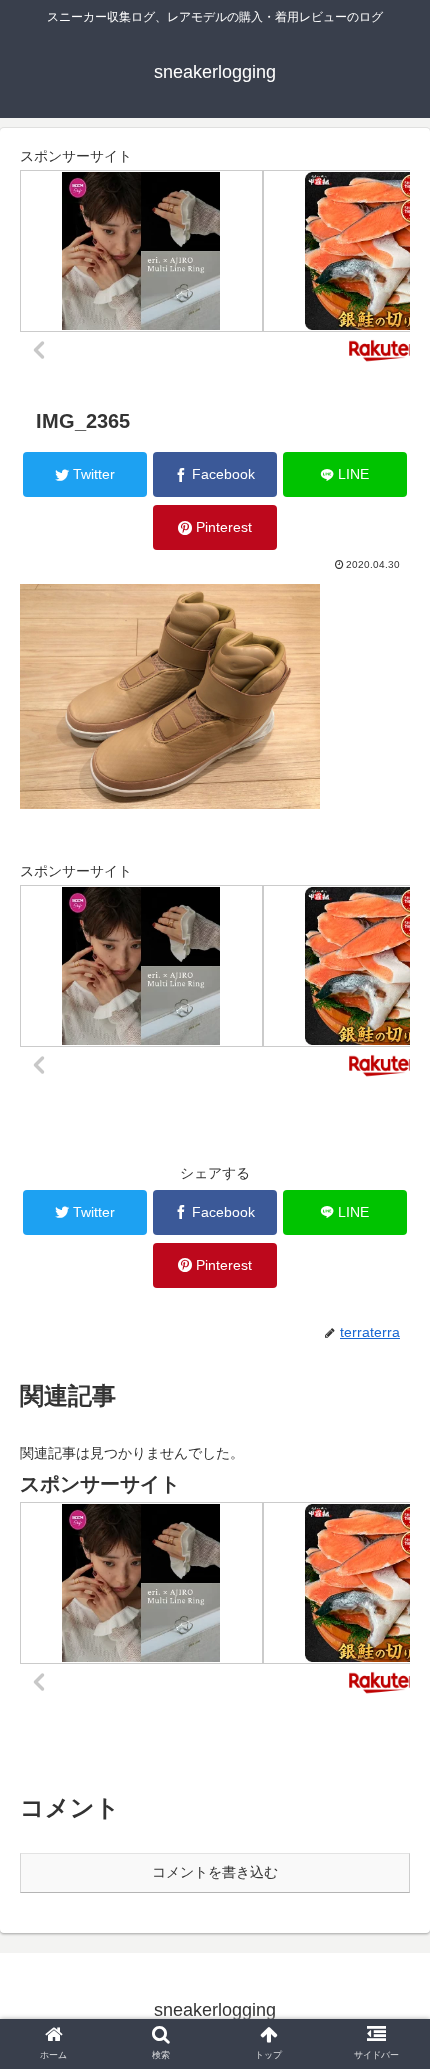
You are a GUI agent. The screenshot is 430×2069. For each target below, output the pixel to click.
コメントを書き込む (215, 1872)
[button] (388, 1758)
